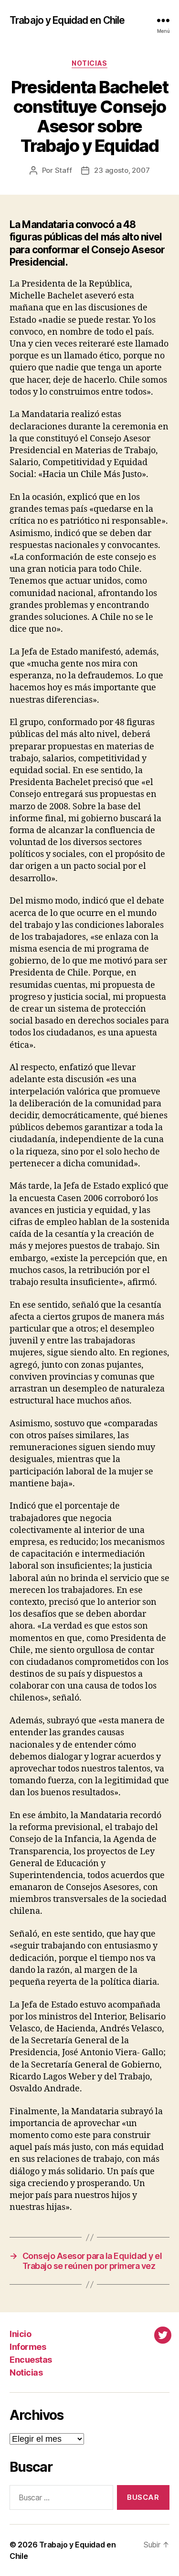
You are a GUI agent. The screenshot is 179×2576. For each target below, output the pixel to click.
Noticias (89, 63)
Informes (28, 2347)
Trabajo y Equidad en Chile (67, 20)
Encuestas (31, 2360)
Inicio (20, 2334)
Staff (63, 170)
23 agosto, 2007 (122, 170)
